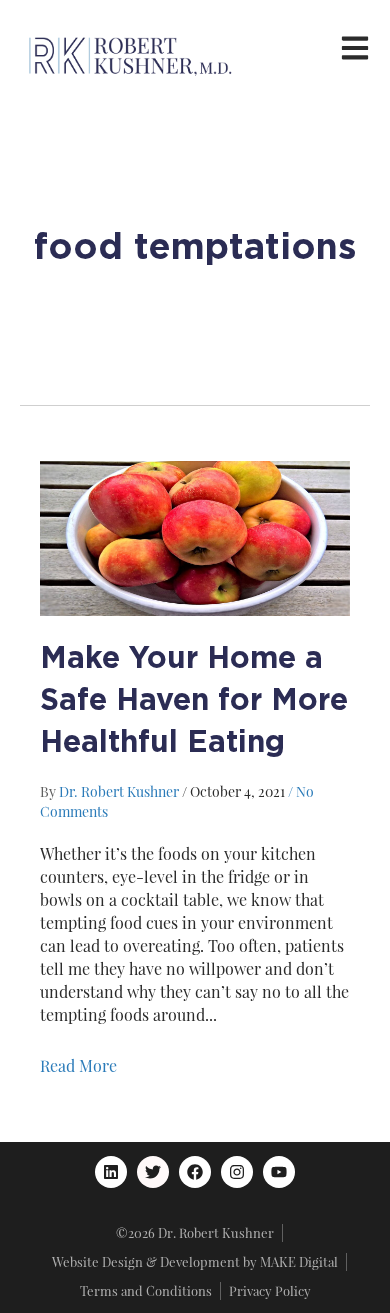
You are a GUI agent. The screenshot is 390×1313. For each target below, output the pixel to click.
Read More (78, 1065)
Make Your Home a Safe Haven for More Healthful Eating (194, 698)
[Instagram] (237, 1172)
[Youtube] (279, 1172)
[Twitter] (153, 1172)
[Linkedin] (111, 1172)
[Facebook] (195, 1172)
